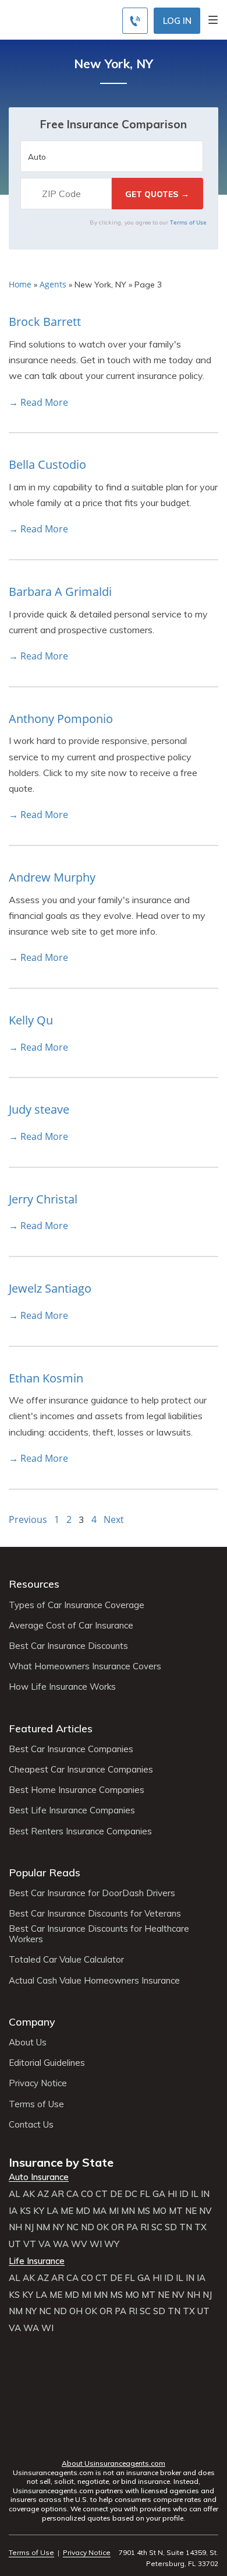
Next (114, 1519)
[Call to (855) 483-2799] (135, 21)
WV (79, 2244)
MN (128, 2211)
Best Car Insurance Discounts (68, 1646)
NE (191, 2211)
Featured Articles (51, 1729)
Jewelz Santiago (50, 1288)
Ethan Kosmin (46, 1378)
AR (58, 2194)
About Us (28, 2042)
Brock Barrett (45, 322)
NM (43, 2227)
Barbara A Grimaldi (60, 592)
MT (176, 2211)
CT (102, 2194)
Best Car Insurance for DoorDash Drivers (92, 1893)
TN (186, 2227)
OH (76, 2311)
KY (39, 2211)
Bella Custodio (47, 464)
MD (83, 2211)
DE (116, 2194)
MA (100, 2211)
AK (29, 2194)
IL (195, 2194)
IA (13, 2211)
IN (205, 2194)
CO (87, 2194)
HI (172, 2194)
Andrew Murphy (52, 877)
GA (159, 2194)
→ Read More (38, 402)
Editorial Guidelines (47, 2063)
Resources (34, 1584)
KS (25, 2211)
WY (112, 2244)
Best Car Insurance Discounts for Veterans (95, 1914)
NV (205, 2211)
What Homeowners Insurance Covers (85, 1666)
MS (144, 2211)
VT (30, 2244)
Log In (177, 21)
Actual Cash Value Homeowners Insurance (94, 1981)
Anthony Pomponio (61, 719)
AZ (43, 2194)
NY (58, 2227)
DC (131, 2194)
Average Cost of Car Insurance (71, 1626)
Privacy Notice (38, 2083)
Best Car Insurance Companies (71, 1749)
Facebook (67, 2441)
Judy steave (39, 1109)
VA (45, 2244)
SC (157, 2227)
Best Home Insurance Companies (77, 1790)
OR (118, 2227)
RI (145, 2227)
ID (184, 2194)
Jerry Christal (43, 1199)
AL (15, 2194)
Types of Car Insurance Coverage (77, 1605)
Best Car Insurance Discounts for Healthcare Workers (99, 1934)
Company (32, 2022)
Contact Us (31, 2125)
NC (72, 2227)
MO (159, 2211)
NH (15, 2227)
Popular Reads (45, 1873)
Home (20, 284)
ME (67, 2211)
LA (52, 2211)
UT (15, 2244)
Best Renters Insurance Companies (80, 1831)
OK (103, 2227)
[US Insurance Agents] (61, 19)
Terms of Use (188, 222)
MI (114, 2211)
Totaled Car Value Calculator (66, 1960)
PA (132, 2227)
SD (171, 2227)
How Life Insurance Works (62, 1687)
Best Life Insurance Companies (72, 1810)
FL (145, 2194)
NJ (29, 2227)
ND (88, 2227)
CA (72, 2194)
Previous (28, 1519)
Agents (53, 284)
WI (96, 2244)
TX (201, 2227)
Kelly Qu (31, 1020)
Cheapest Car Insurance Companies (81, 1770)
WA (61, 2244)
